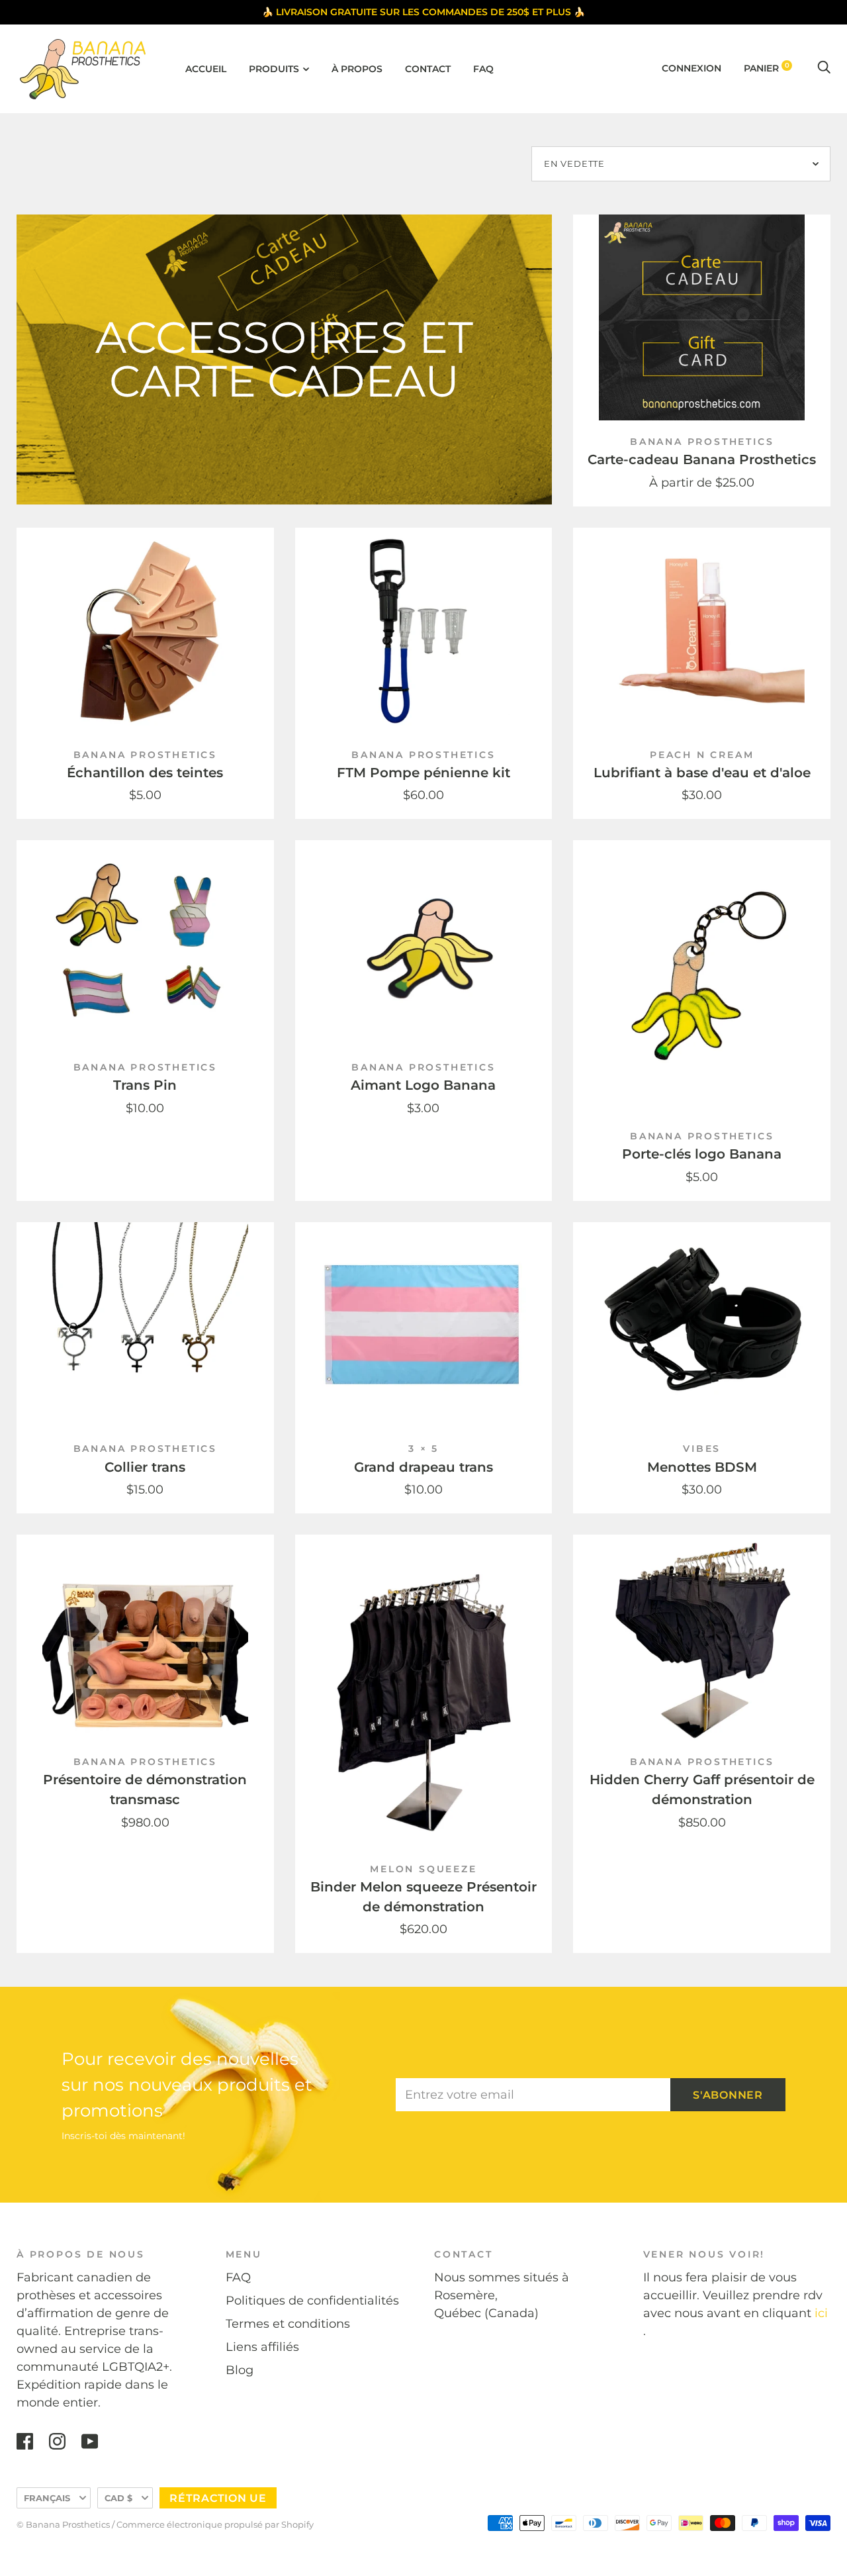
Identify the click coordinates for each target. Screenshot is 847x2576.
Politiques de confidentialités (312, 2301)
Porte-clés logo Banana (702, 1154)
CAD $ (118, 2498)
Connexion (691, 68)
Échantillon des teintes (145, 773)
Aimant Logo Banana (423, 1085)
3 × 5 (423, 1449)
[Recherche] (824, 68)
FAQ (483, 69)
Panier (767, 68)
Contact (428, 69)
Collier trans (145, 1467)
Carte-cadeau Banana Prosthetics (702, 459)
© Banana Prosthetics (63, 2524)
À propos (357, 69)
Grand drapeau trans (423, 1467)
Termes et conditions (288, 2324)
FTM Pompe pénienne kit (423, 773)
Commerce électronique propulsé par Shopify (215, 2524)
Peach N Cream (702, 755)
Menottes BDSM (702, 1467)
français (47, 2498)
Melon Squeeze (423, 1869)
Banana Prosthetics (702, 442)
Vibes (702, 1449)
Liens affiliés (262, 2347)
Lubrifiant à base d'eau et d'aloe (702, 773)
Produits (274, 69)
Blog (240, 2370)
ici (821, 2313)
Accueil (206, 69)
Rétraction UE (218, 2498)
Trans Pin (145, 1085)
